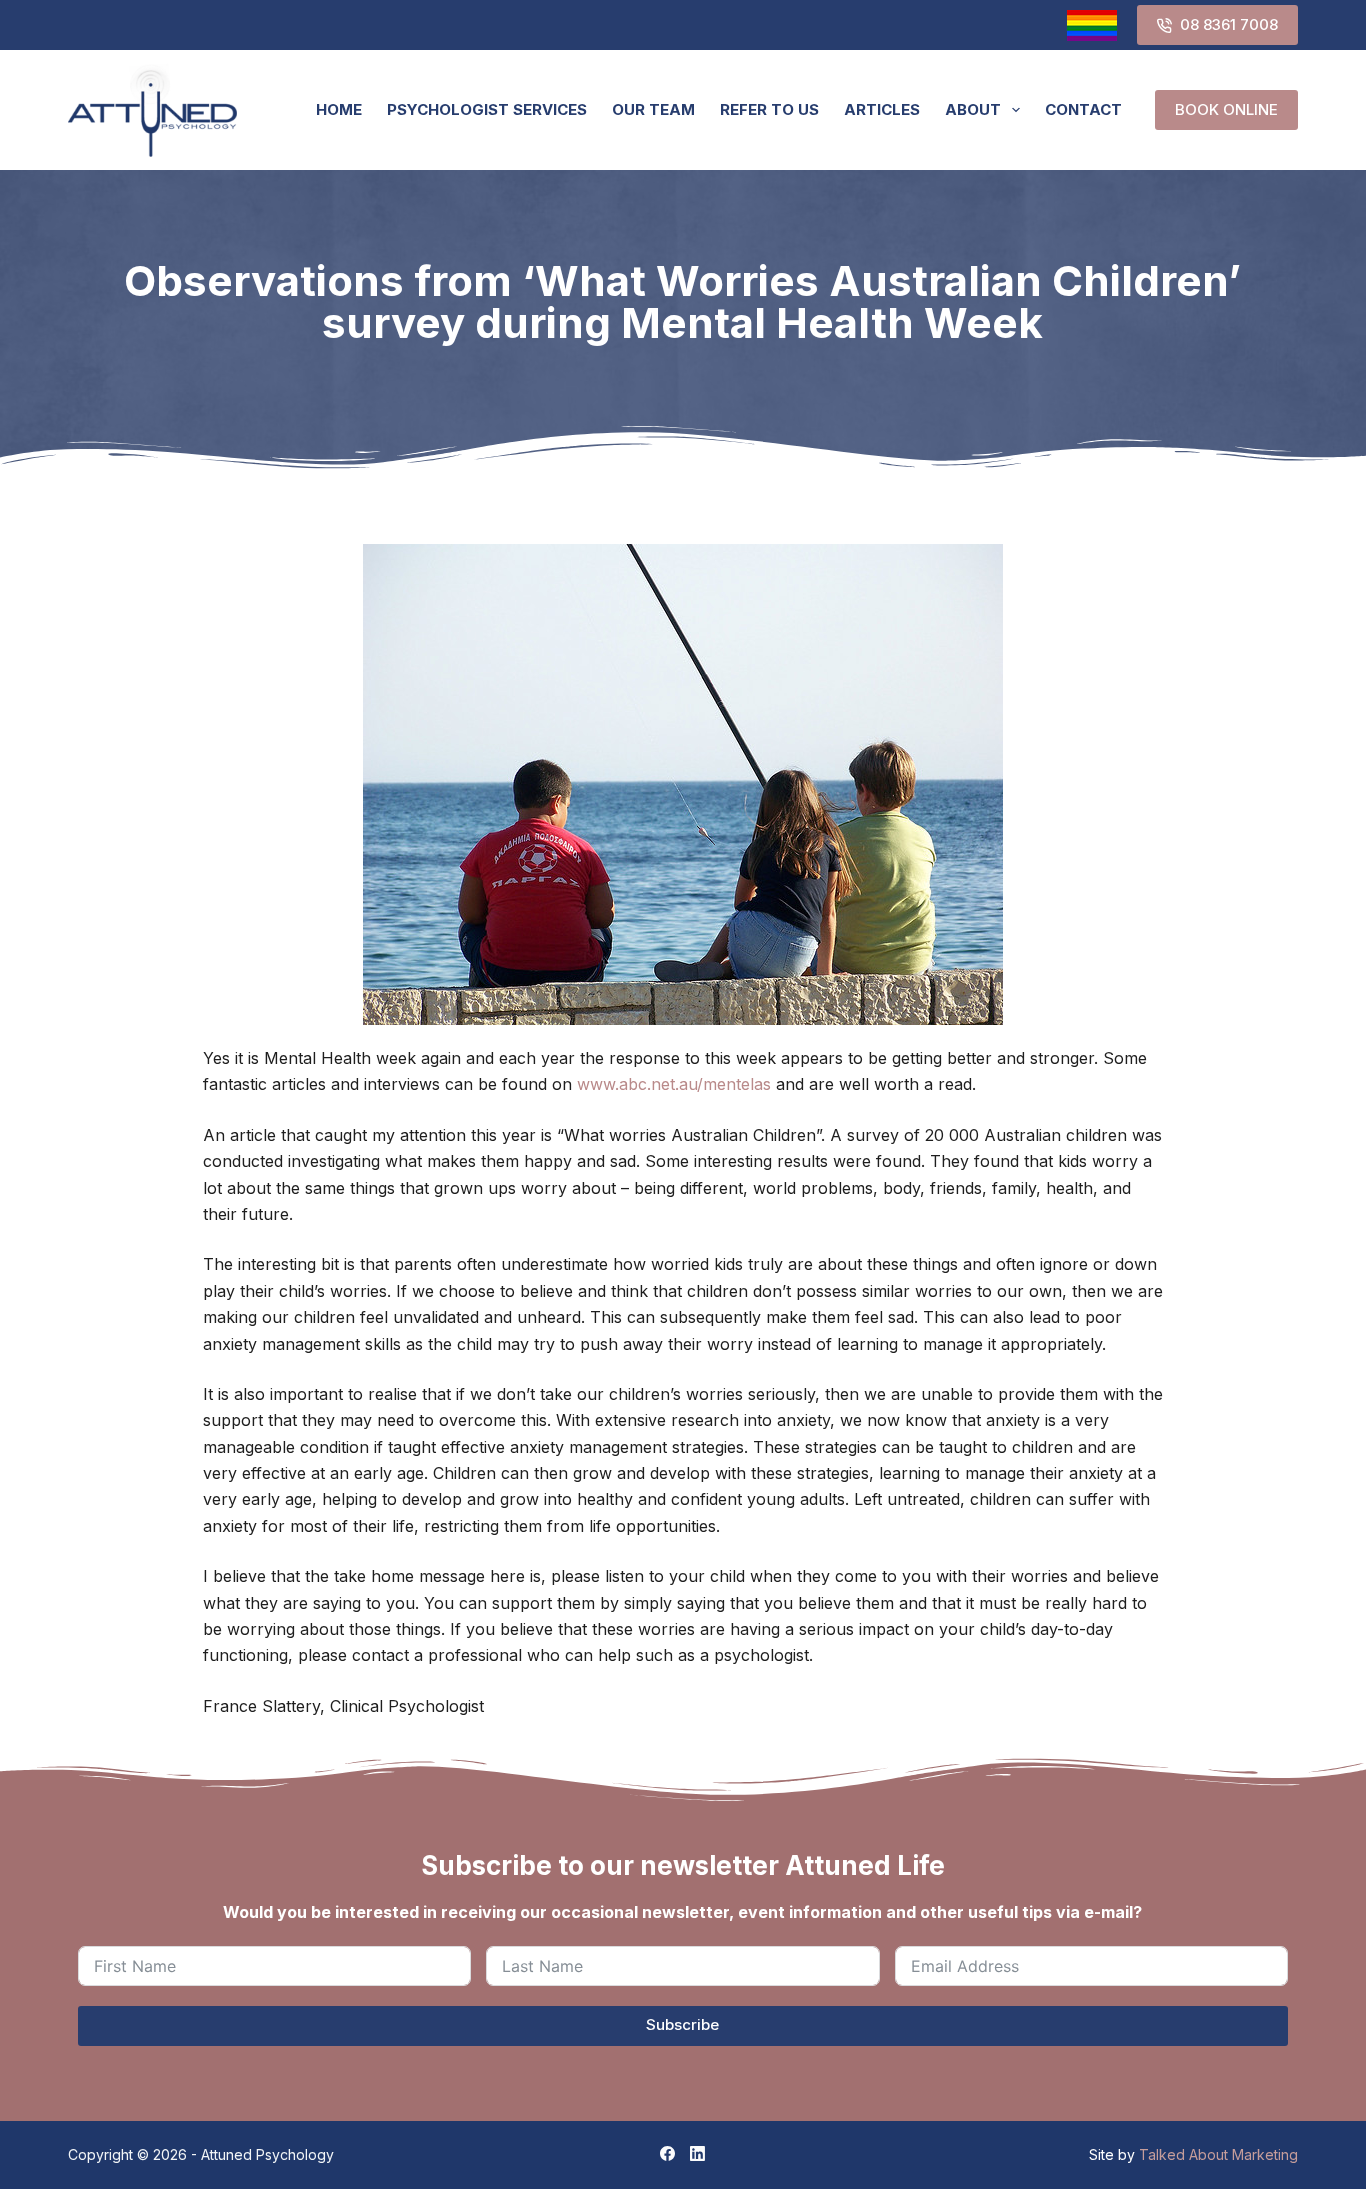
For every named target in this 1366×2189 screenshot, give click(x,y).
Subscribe (682, 2024)
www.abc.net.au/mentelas (674, 1084)
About (973, 109)
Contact (1083, 109)
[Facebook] (667, 2153)
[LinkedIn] (697, 2153)
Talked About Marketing (1218, 2154)
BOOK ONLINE (1226, 109)
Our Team (653, 109)
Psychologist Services (487, 109)
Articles (882, 109)
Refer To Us (769, 109)
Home (339, 109)
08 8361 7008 (1229, 24)
